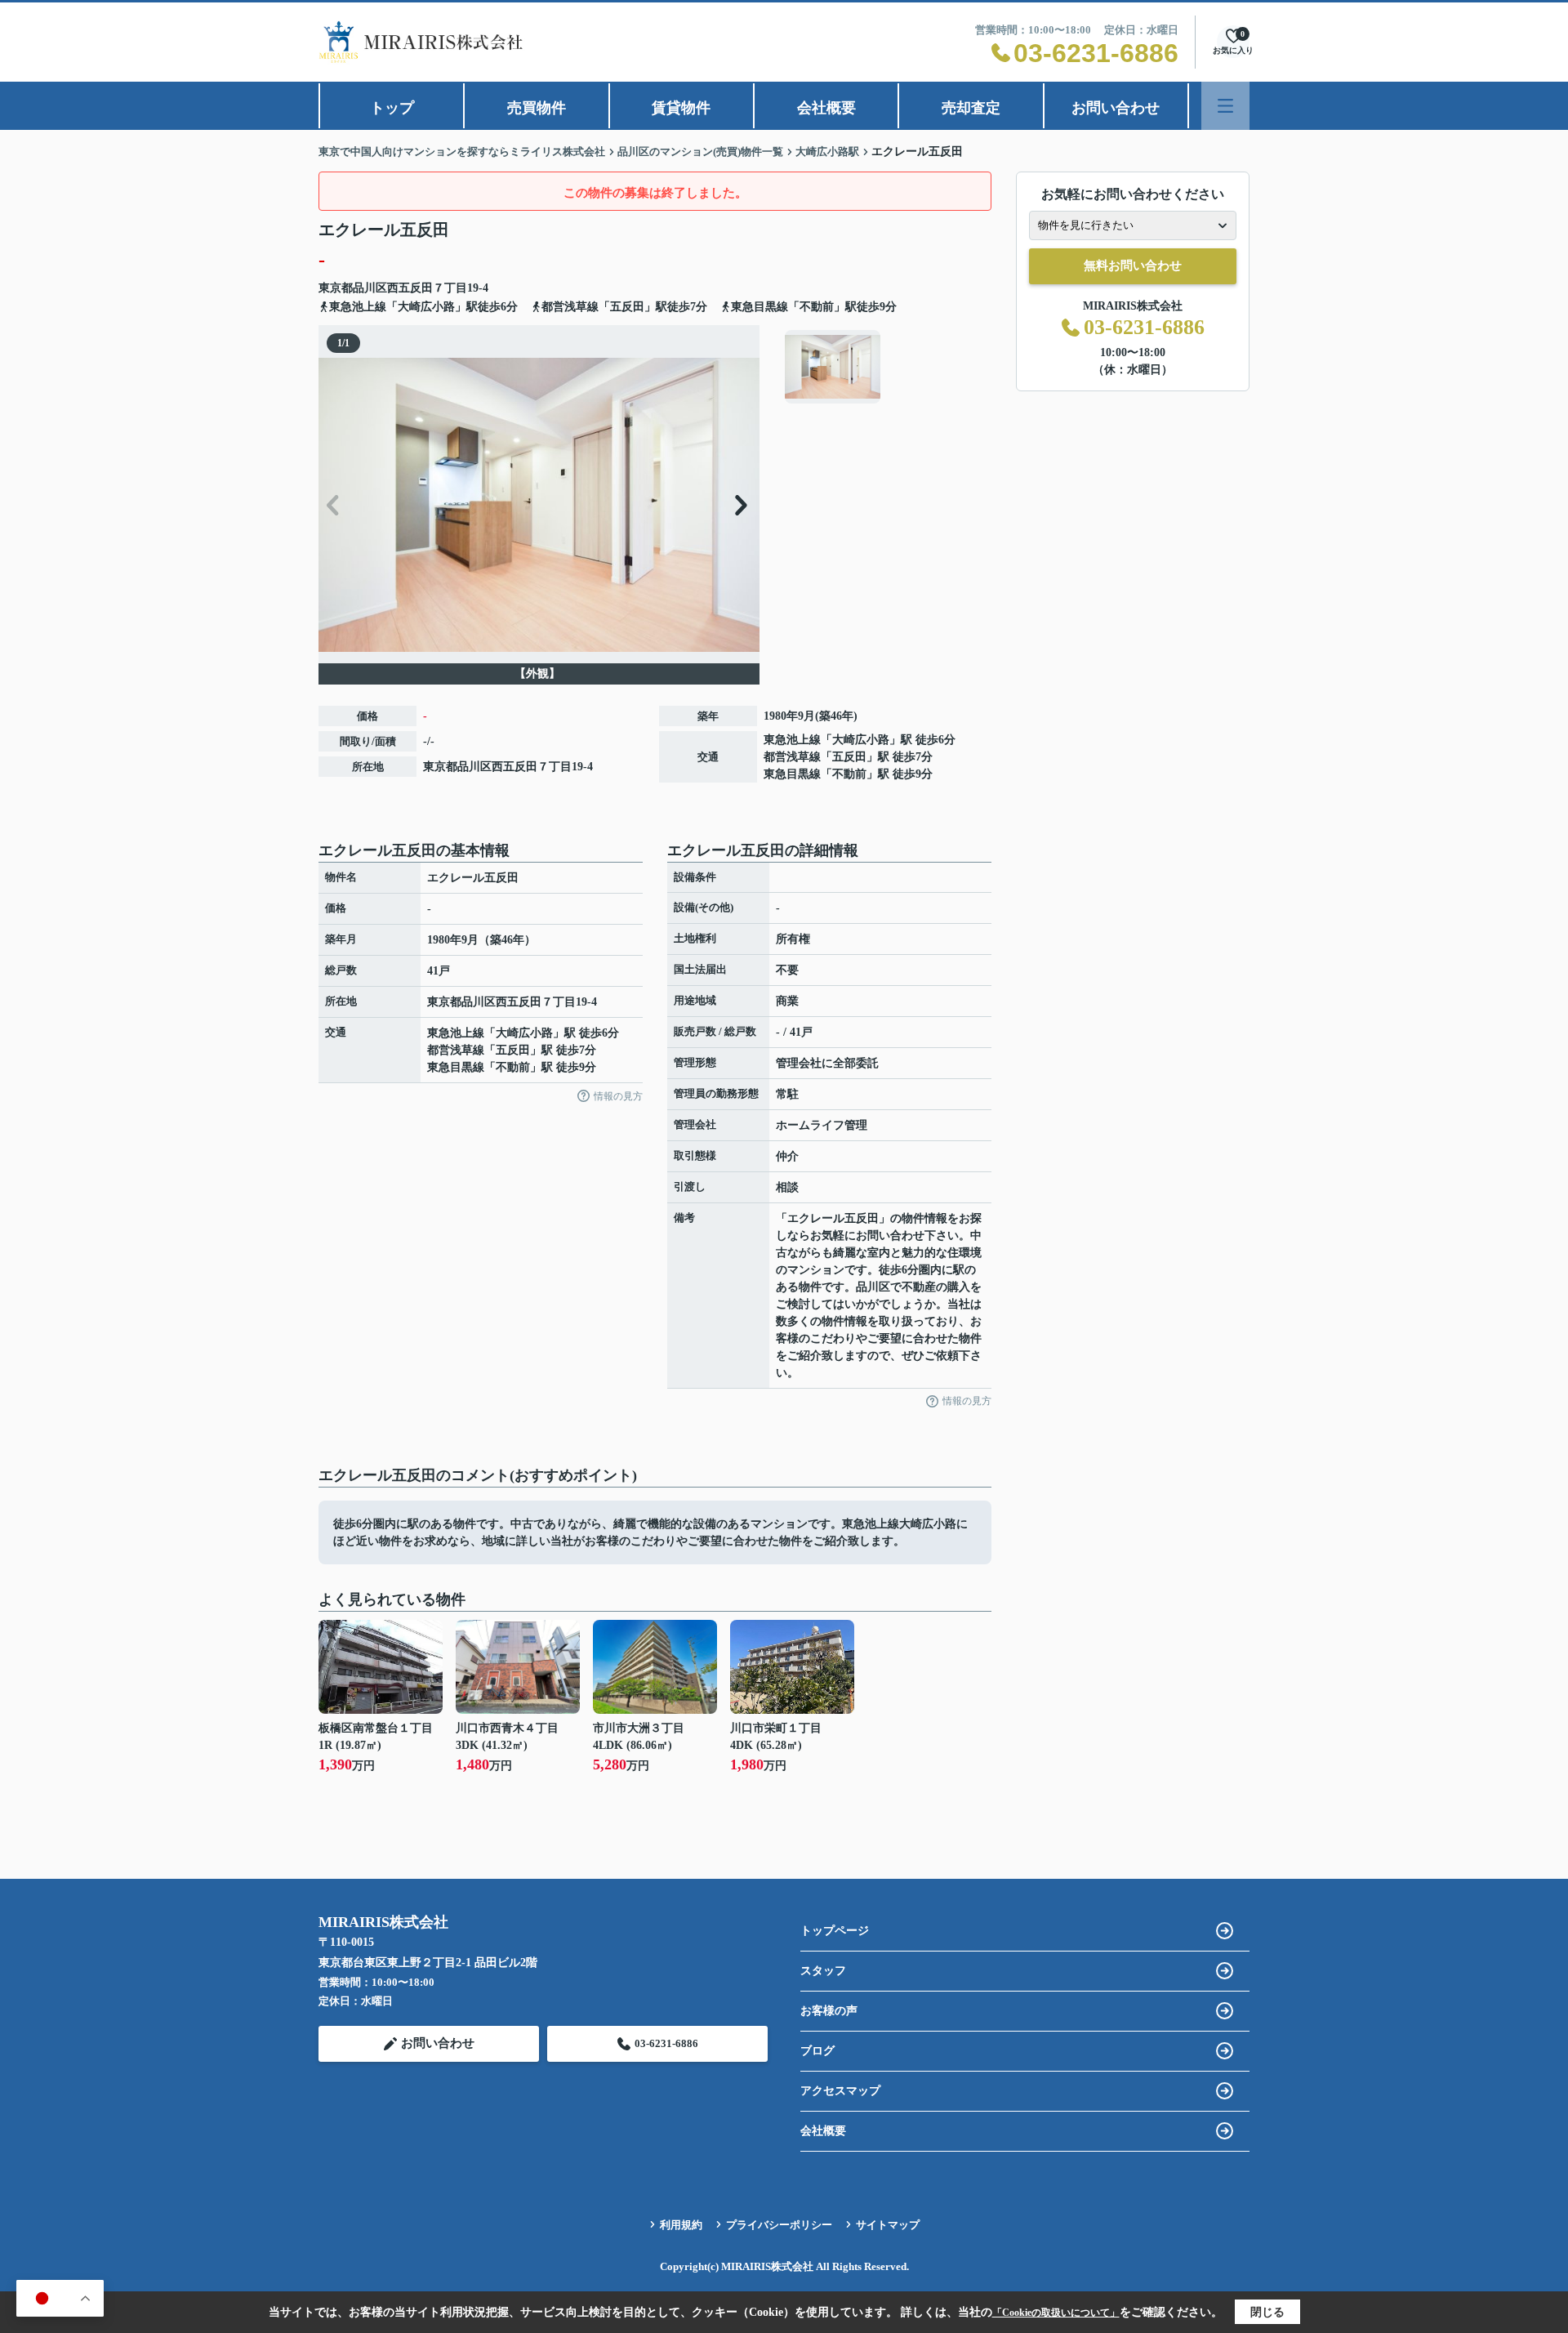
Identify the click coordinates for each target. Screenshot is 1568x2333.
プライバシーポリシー (779, 2225)
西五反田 (410, 288)
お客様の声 (829, 2011)
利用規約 (681, 2225)
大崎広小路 (861, 740)
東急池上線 (792, 740)
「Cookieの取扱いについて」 (1056, 2313)
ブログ (817, 2051)
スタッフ (823, 1971)
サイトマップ (888, 2225)
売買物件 (537, 108)
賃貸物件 (681, 108)
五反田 (849, 757)
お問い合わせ (1116, 108)
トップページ (835, 1931)
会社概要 (826, 108)
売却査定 (971, 108)
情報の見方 (618, 1096)
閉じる (1267, 2312)
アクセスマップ (840, 2091)
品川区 (370, 288)
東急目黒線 (792, 774)
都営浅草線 (792, 757)
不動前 (849, 774)
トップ (392, 108)
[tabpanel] (886, 367)
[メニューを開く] (1225, 106)
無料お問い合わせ (1133, 265)
